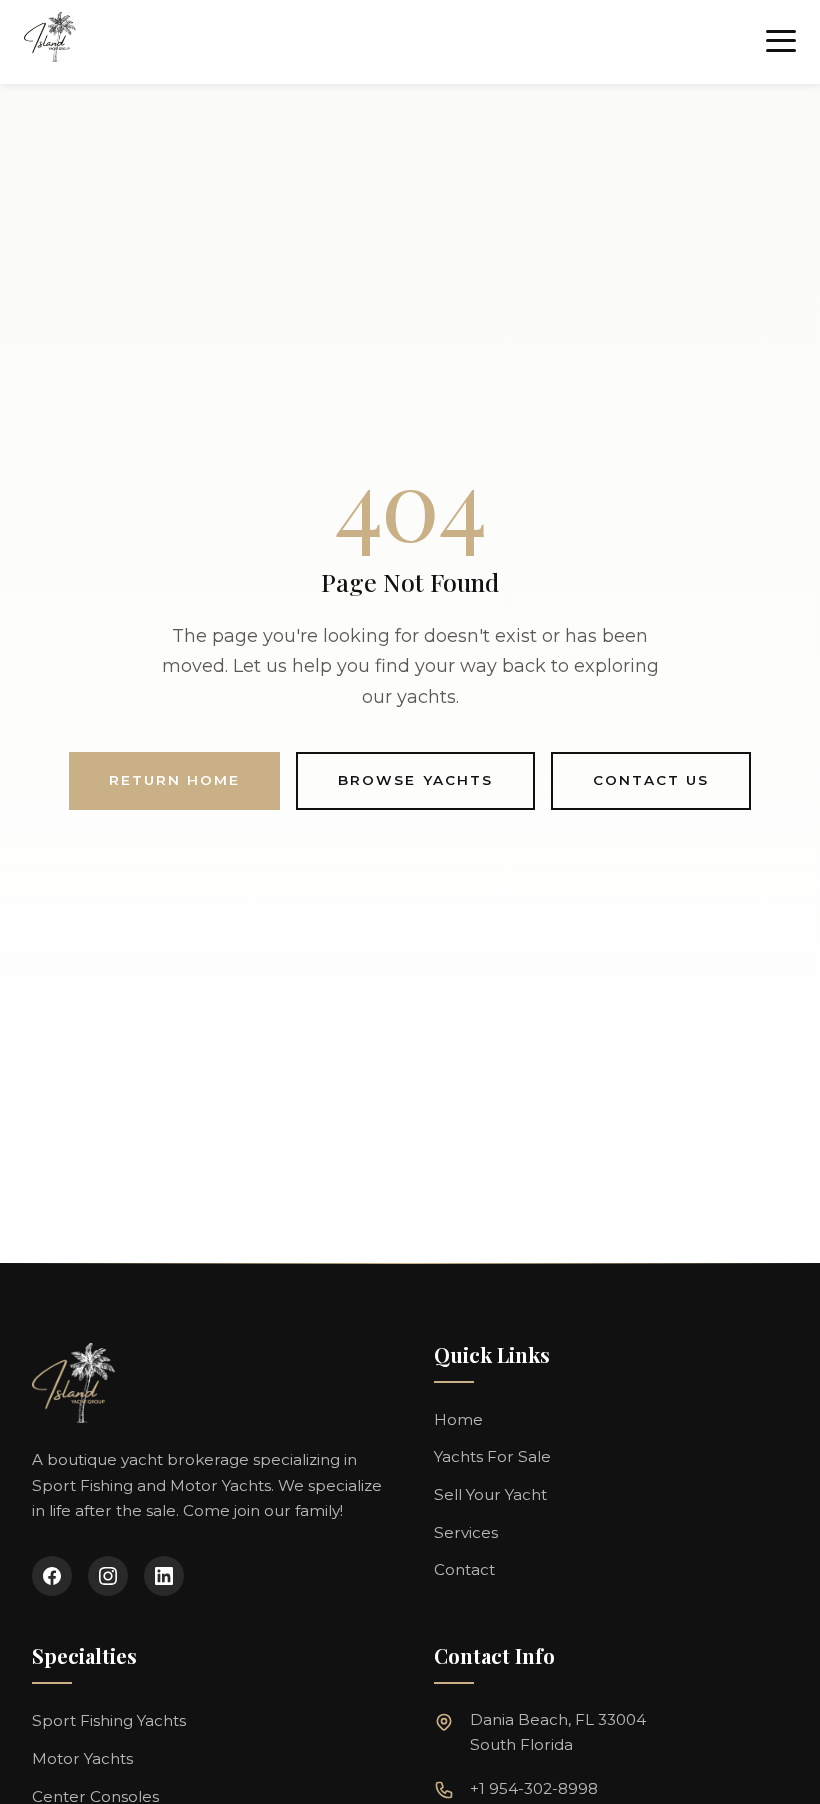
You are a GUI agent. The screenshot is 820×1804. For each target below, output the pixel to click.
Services (466, 1532)
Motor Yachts (82, 1758)
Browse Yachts (415, 780)
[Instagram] (108, 1576)
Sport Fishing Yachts (109, 1720)
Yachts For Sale (492, 1456)
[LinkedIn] (164, 1576)
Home (458, 1419)
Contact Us (651, 780)
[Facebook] (52, 1576)
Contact (464, 1569)
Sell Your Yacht (490, 1494)
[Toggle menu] (781, 42)
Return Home (174, 780)
